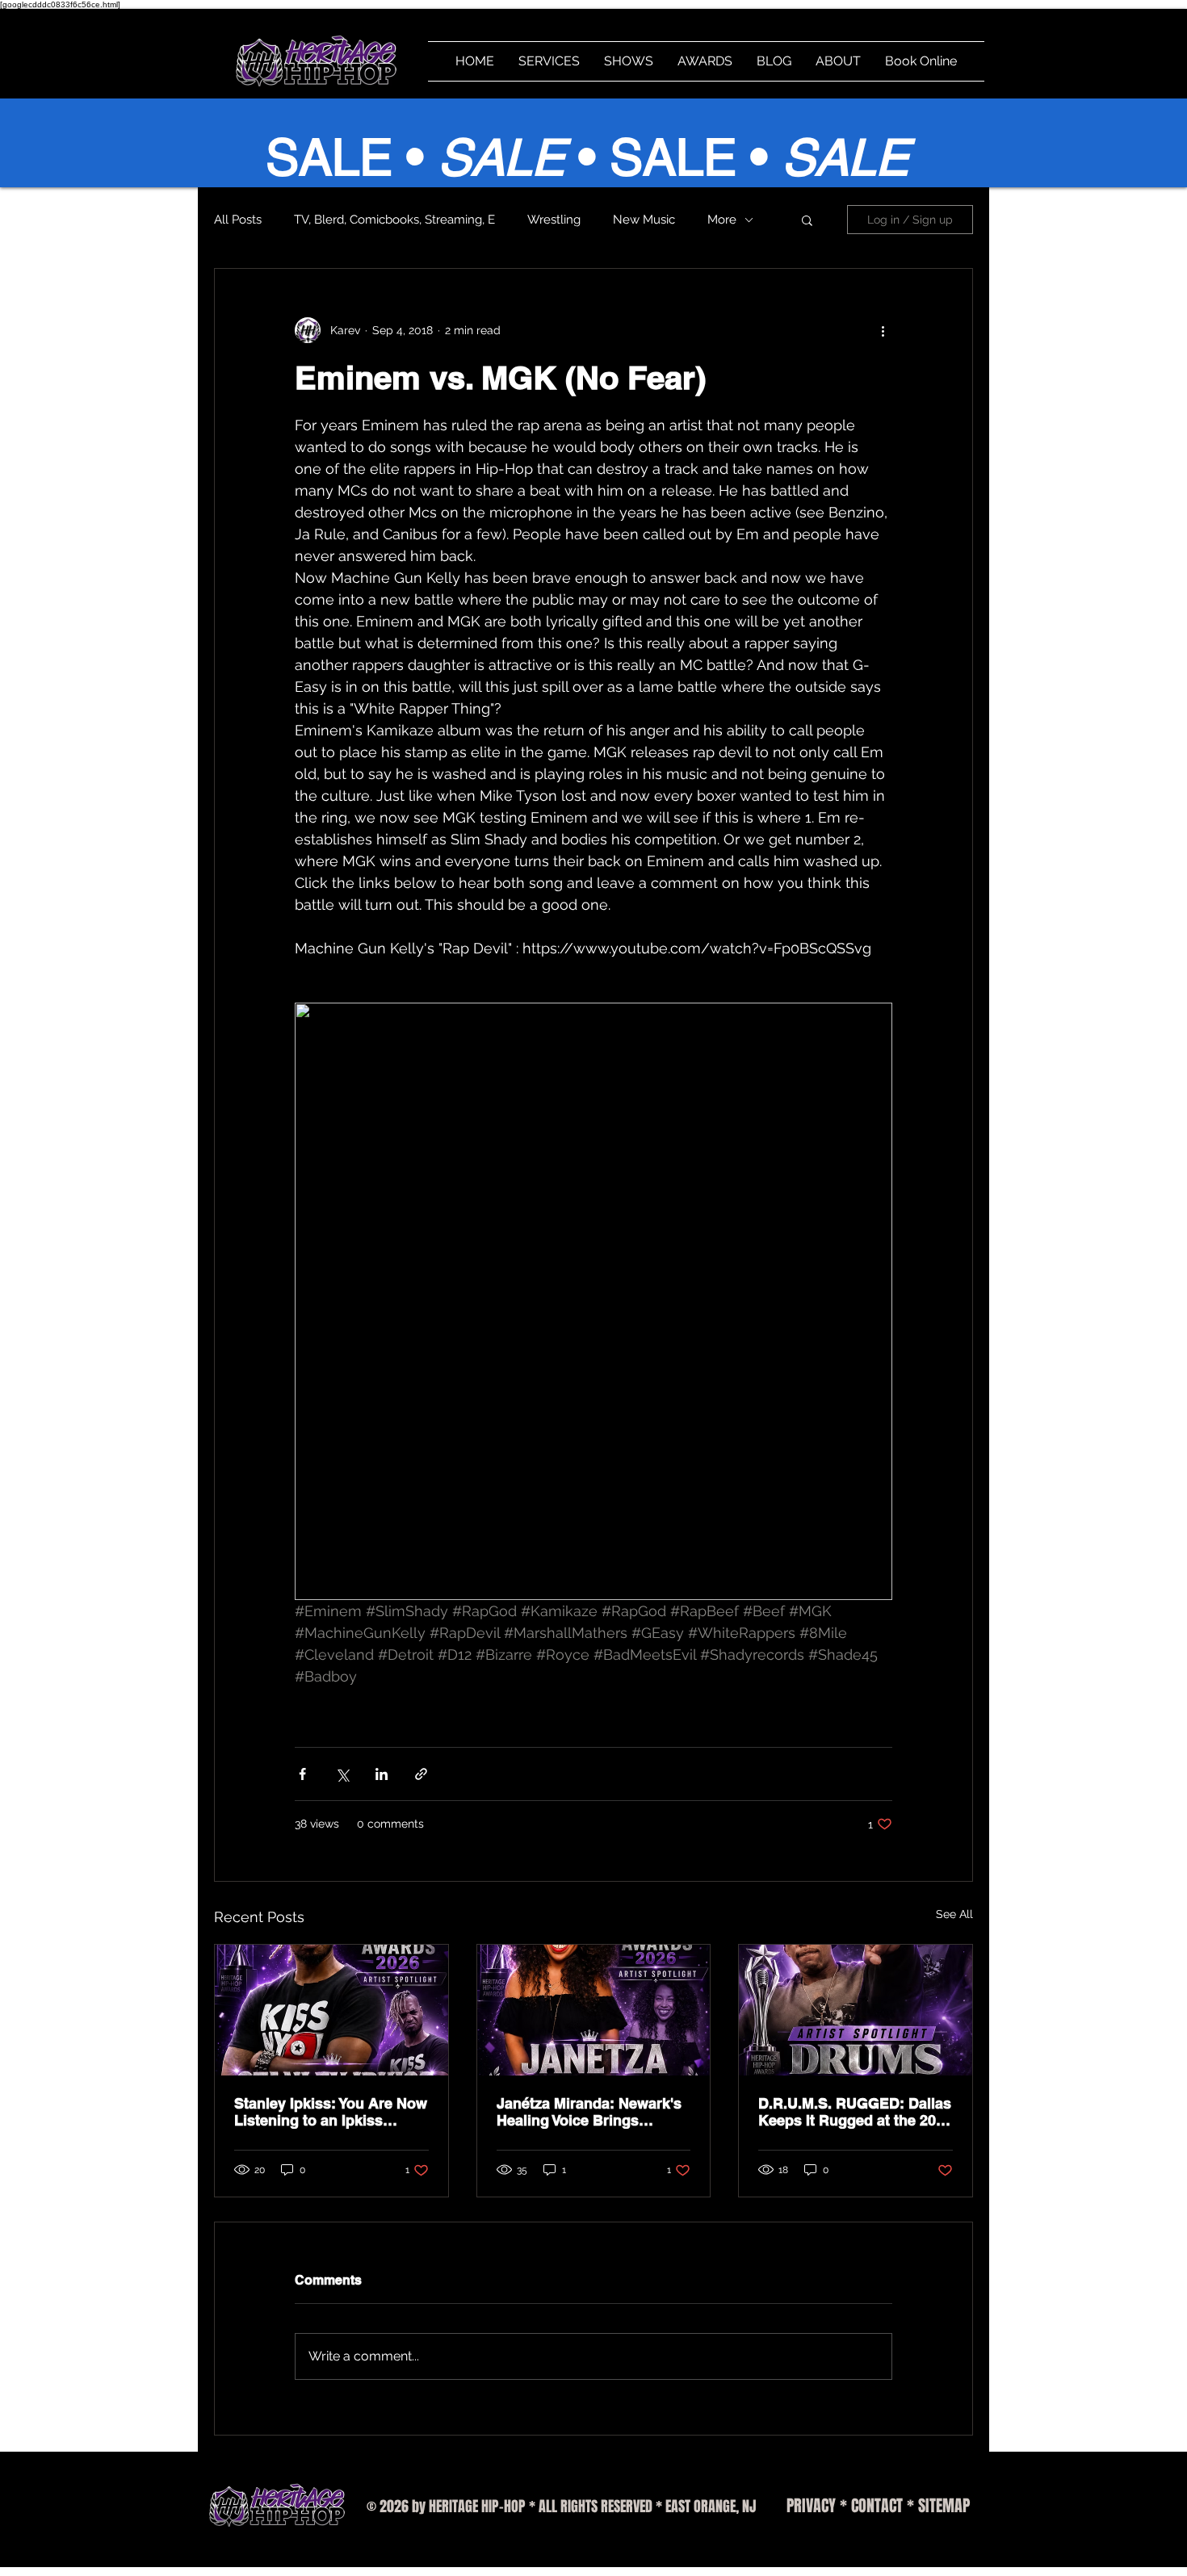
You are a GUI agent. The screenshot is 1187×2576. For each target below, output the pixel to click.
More (722, 220)
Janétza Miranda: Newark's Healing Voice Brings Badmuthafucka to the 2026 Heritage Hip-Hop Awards (591, 2112)
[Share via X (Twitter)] (342, 1774)
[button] (807, 220)
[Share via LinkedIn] (382, 1774)
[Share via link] (421, 1774)
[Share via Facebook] (302, 1774)
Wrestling (554, 220)
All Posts (238, 220)
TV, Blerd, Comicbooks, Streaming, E (394, 220)
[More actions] (883, 330)
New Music (644, 220)
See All (954, 1914)
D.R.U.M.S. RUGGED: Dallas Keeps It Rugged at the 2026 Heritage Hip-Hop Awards (855, 2112)
